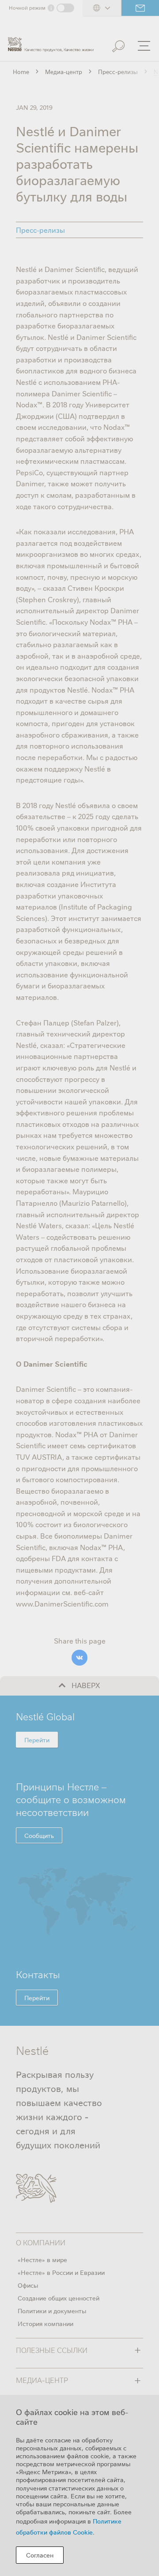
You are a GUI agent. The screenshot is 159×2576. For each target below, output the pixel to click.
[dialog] (79, 2485)
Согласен (40, 2555)
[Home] (51, 41)
